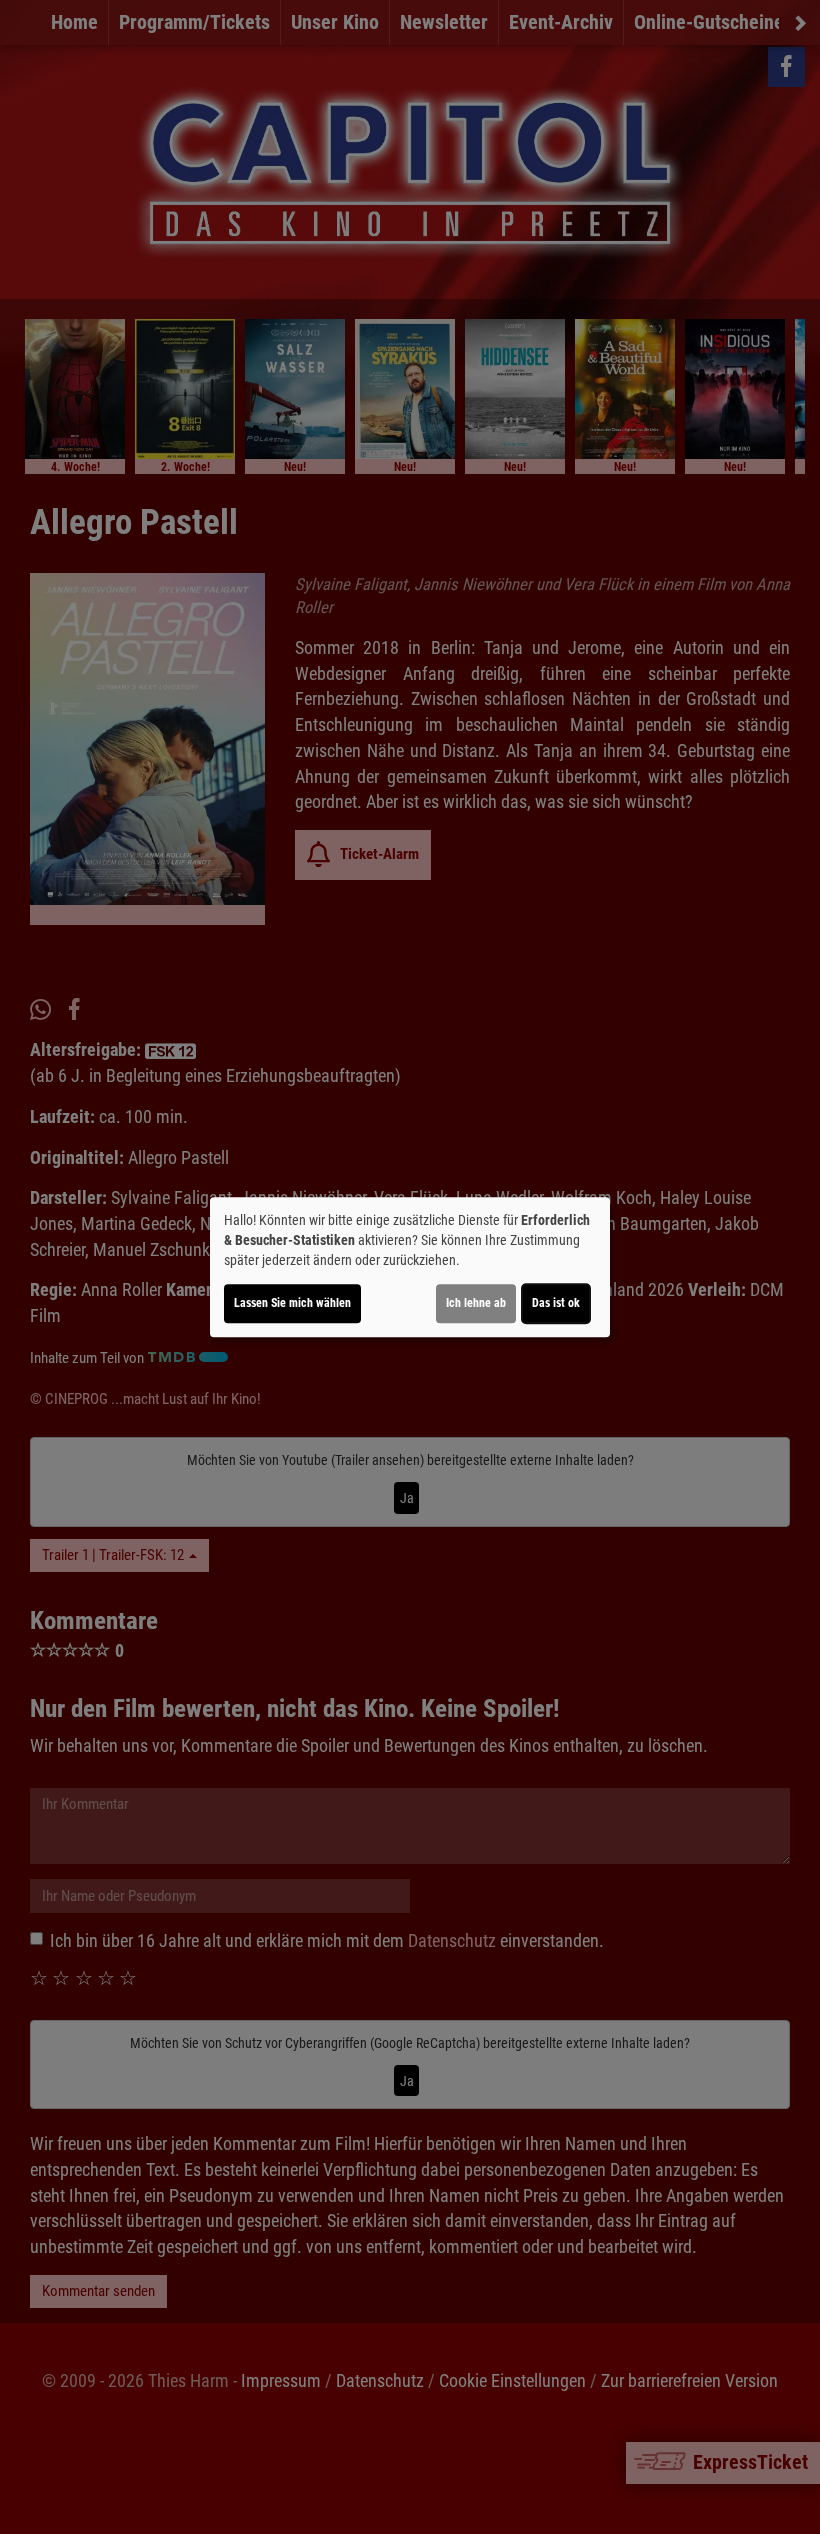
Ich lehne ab (476, 1303)
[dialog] (410, 1267)
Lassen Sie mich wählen (292, 1303)
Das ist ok (556, 1303)
